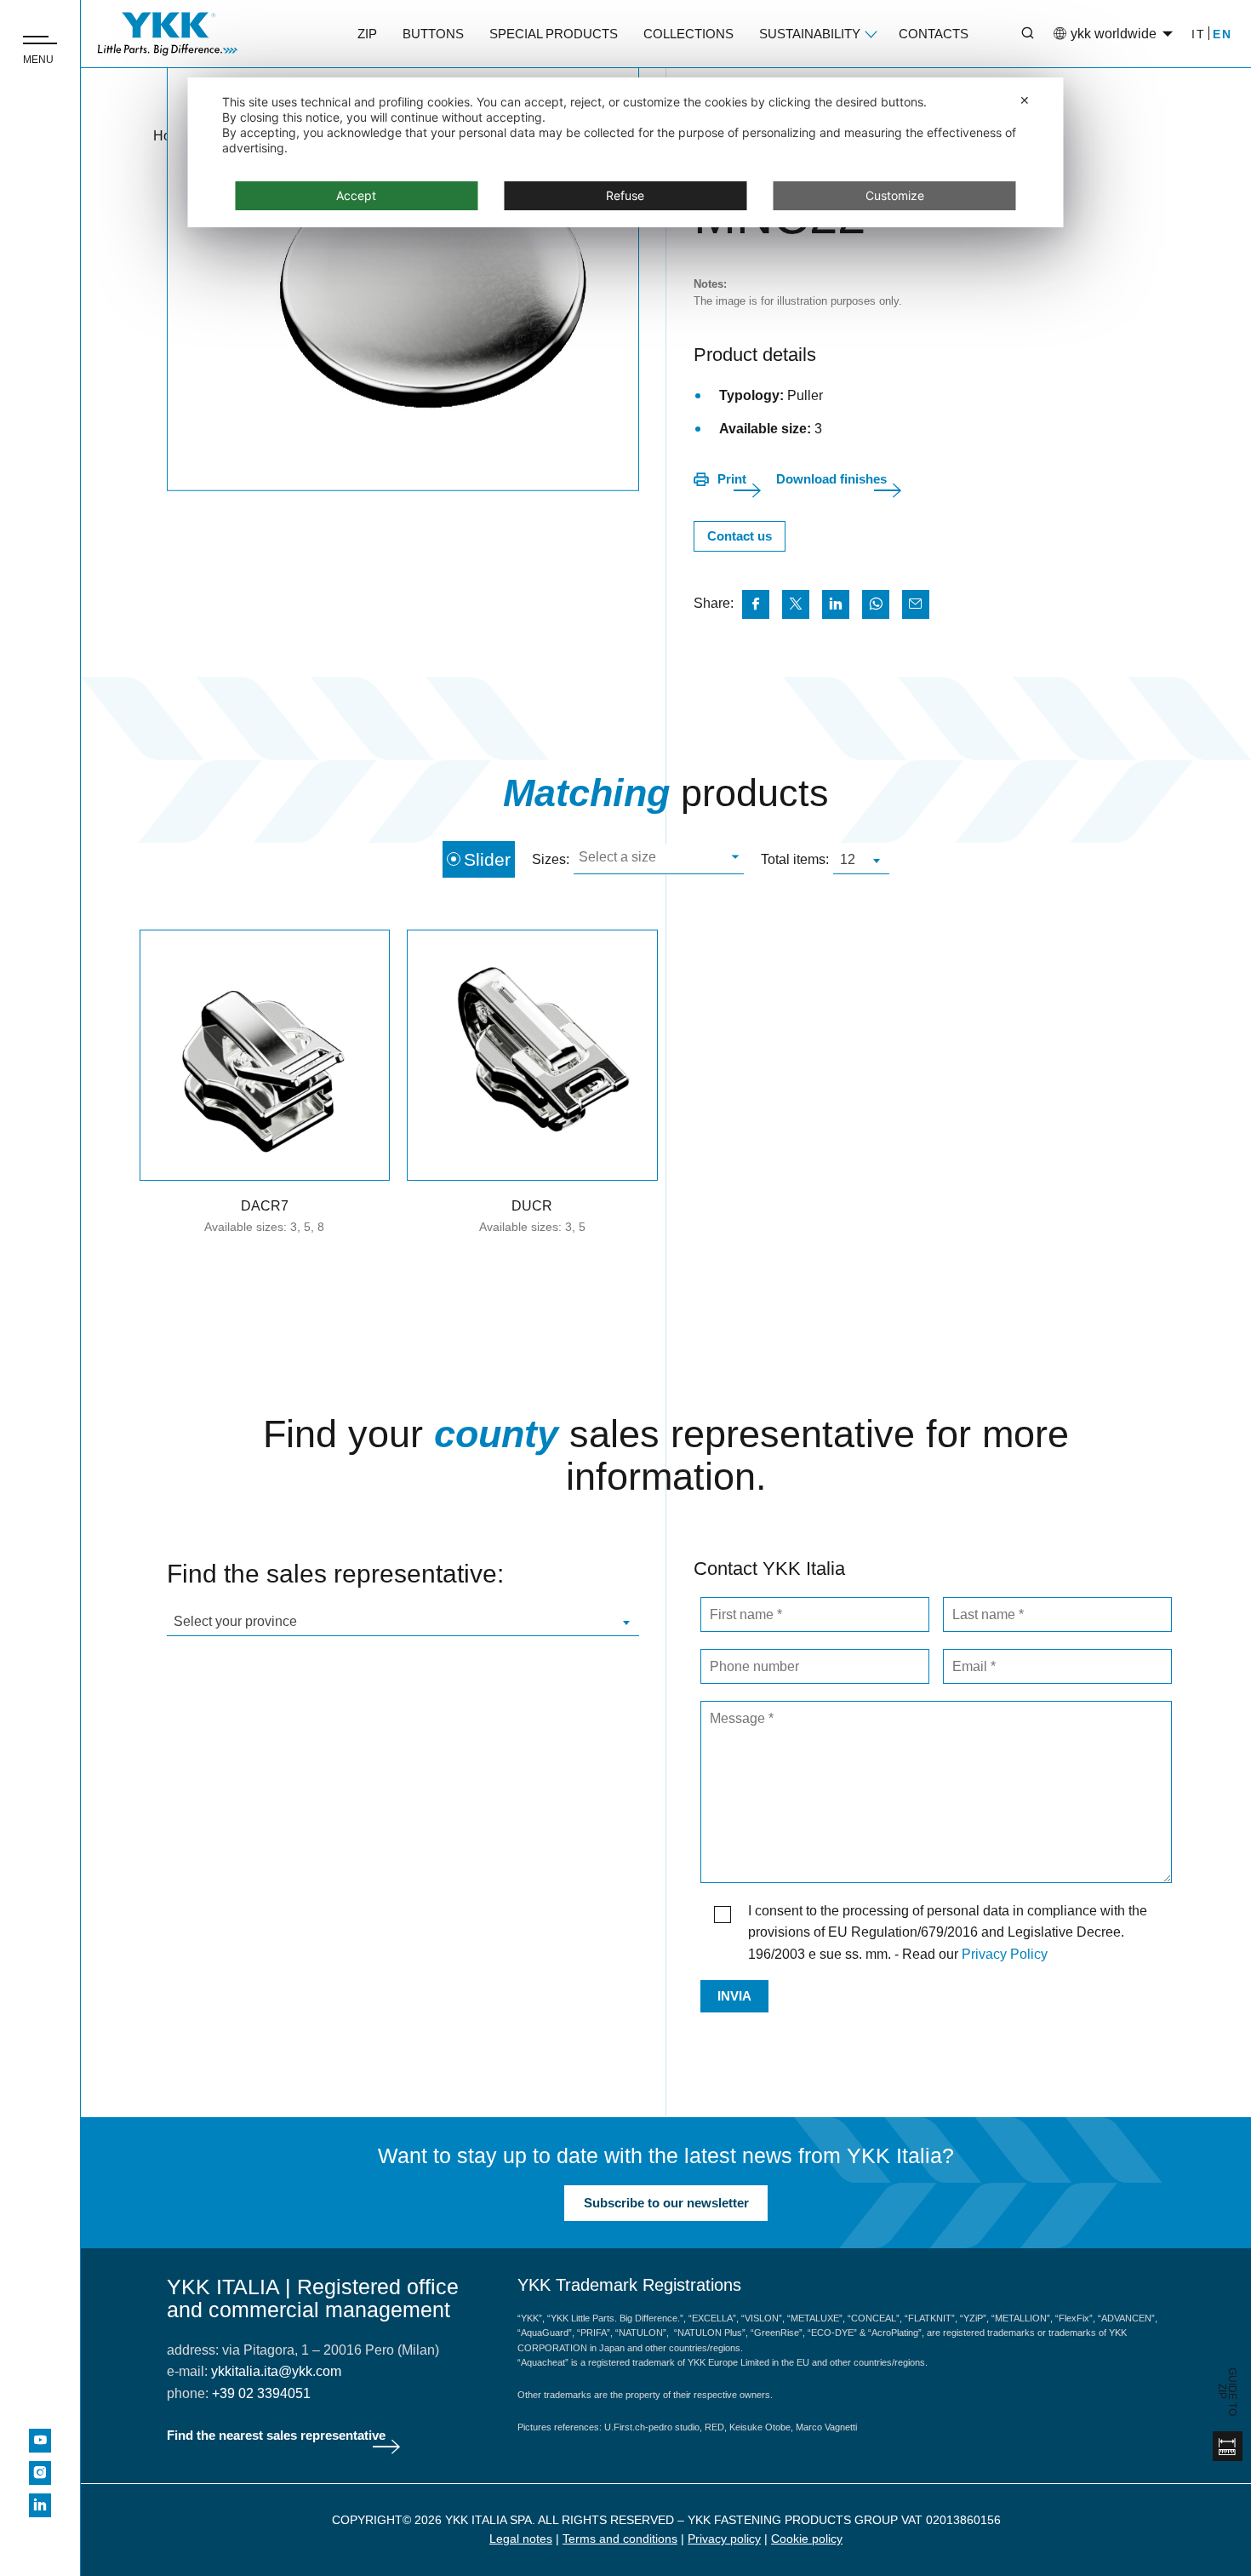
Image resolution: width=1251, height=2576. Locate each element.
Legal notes (521, 2539)
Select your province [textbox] (235, 1621)
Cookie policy (807, 2539)
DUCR (532, 1206)
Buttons (433, 34)
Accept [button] (356, 195)
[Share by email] (916, 604)
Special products (554, 34)
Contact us (740, 536)
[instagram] (40, 2473)
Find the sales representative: (335, 1574)
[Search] (1015, 34)
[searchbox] (657, 859)
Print (732, 479)
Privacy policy (724, 2539)
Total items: (795, 859)
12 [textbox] (848, 859)
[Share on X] (796, 604)
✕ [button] (1025, 100)
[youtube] (40, 2441)
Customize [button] (895, 195)
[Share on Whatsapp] (876, 604)
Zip (367, 34)
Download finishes (831, 479)
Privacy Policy (1005, 1954)
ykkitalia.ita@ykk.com (276, 2371)
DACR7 (265, 1206)
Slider (487, 859)
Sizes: (551, 859)
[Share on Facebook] (756, 604)
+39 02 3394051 (261, 2393)
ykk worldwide (1114, 34)
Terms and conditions (620, 2539)
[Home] (168, 34)
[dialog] (626, 152)
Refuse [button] (625, 195)
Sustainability (810, 34)
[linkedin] (40, 2505)
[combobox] (659, 859)
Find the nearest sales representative (276, 2435)
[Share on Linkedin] (836, 604)
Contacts (934, 34)
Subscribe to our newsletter (666, 2203)
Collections (688, 34)
